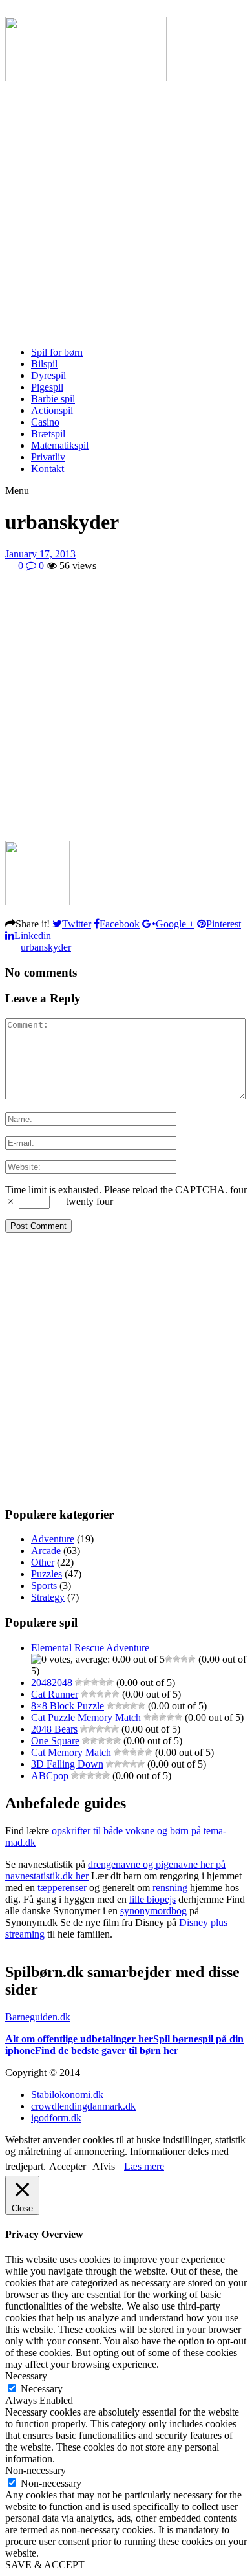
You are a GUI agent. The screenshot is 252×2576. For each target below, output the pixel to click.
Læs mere (144, 2166)
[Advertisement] (126, 210)
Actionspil (52, 410)
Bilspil (44, 364)
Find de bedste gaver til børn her (107, 2051)
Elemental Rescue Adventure (90, 1648)
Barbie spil (53, 399)
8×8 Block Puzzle (68, 1706)
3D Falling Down (67, 1764)
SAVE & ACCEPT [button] (45, 2565)
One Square (55, 1741)
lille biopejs (152, 1899)
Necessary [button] (26, 2376)
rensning (170, 1888)
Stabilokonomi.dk (67, 2094)
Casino (45, 422)
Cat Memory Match (71, 1752)
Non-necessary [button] (36, 2470)
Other (43, 1562)
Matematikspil (60, 445)
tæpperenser (62, 1888)
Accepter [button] (68, 2166)
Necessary (42, 2389)
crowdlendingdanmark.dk (83, 2106)
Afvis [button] (104, 2166)
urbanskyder (46, 947)
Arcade (46, 1551)
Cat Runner (55, 1694)
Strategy (48, 1597)
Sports (44, 1586)
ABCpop (50, 1776)
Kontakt (47, 469)
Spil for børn (57, 352)
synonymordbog (153, 1911)
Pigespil (47, 387)
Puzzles (47, 1574)
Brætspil (48, 434)
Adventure (53, 1539)
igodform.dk (56, 2118)
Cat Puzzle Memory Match (86, 1717)
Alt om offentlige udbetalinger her (79, 2039)
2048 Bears (54, 1729)
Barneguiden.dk (38, 2017)
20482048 (52, 1683)
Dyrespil (48, 375)
